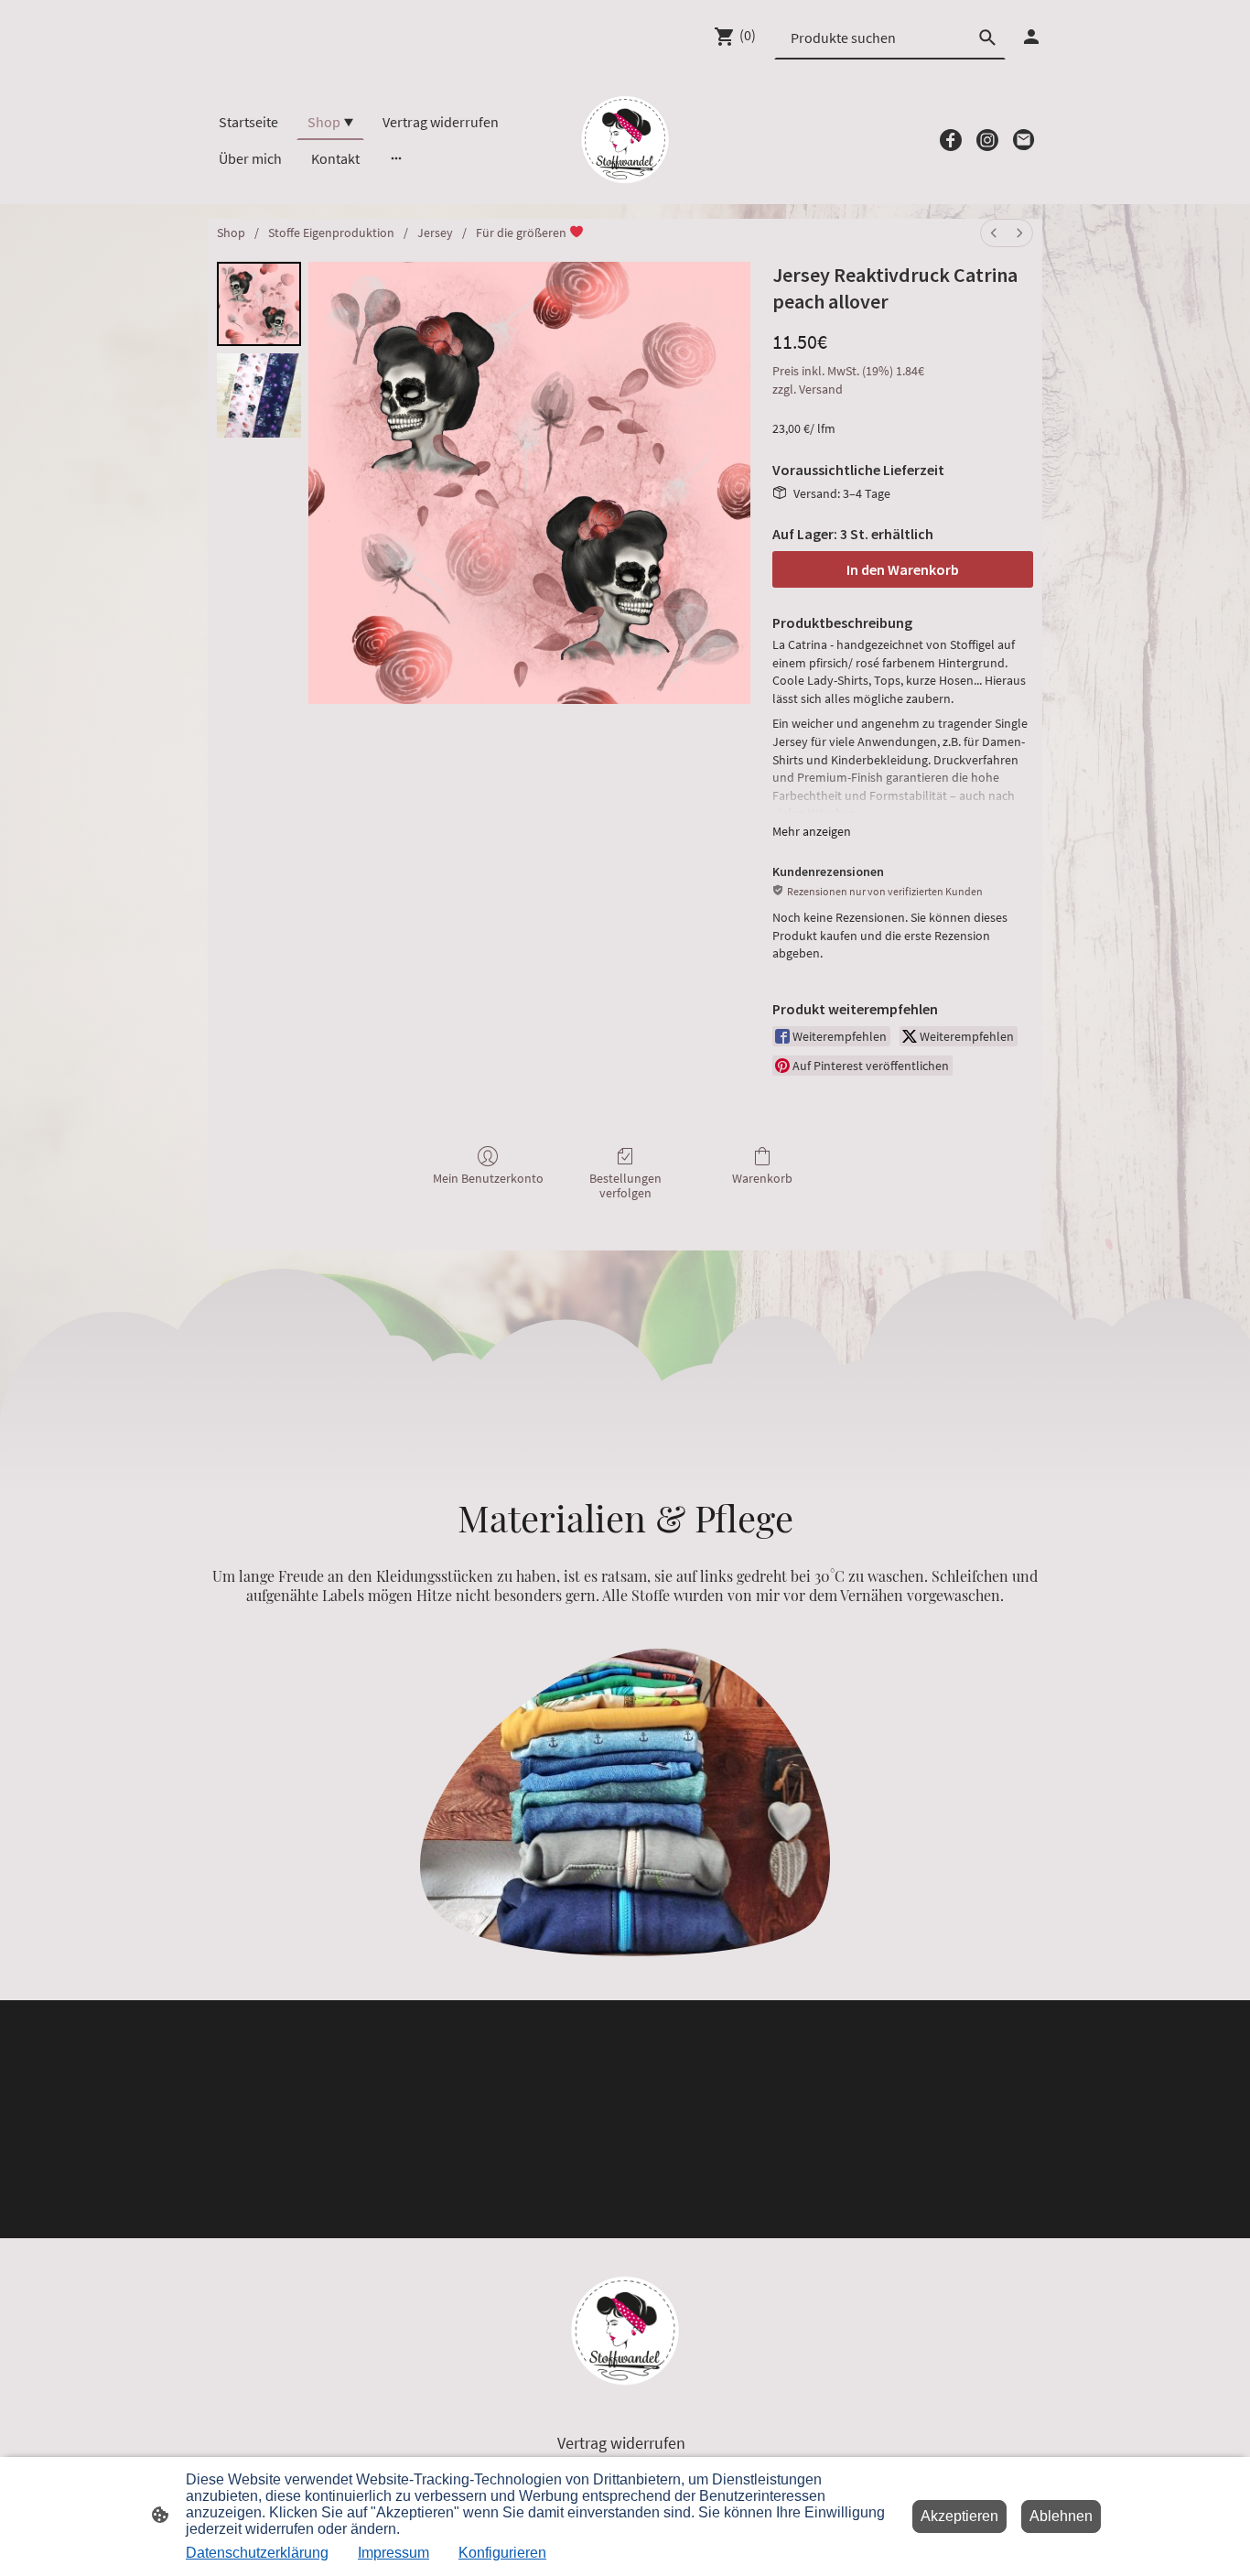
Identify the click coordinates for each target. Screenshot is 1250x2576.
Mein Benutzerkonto (488, 1178)
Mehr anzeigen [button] (812, 831)
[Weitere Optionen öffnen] (396, 158)
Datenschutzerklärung (257, 2553)
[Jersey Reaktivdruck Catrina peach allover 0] (259, 304)
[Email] (1024, 140)
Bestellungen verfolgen (625, 1186)
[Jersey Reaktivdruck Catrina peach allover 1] (259, 395)
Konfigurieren (502, 2553)
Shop (231, 233)
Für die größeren (523, 233)
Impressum (393, 2553)
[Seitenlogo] (625, 140)
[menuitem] (994, 233)
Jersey (435, 233)
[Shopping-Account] (1031, 37)
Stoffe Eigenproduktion (331, 233)
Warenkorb (762, 1178)
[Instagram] (987, 140)
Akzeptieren (959, 2516)
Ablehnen (1061, 2516)
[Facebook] (951, 140)
